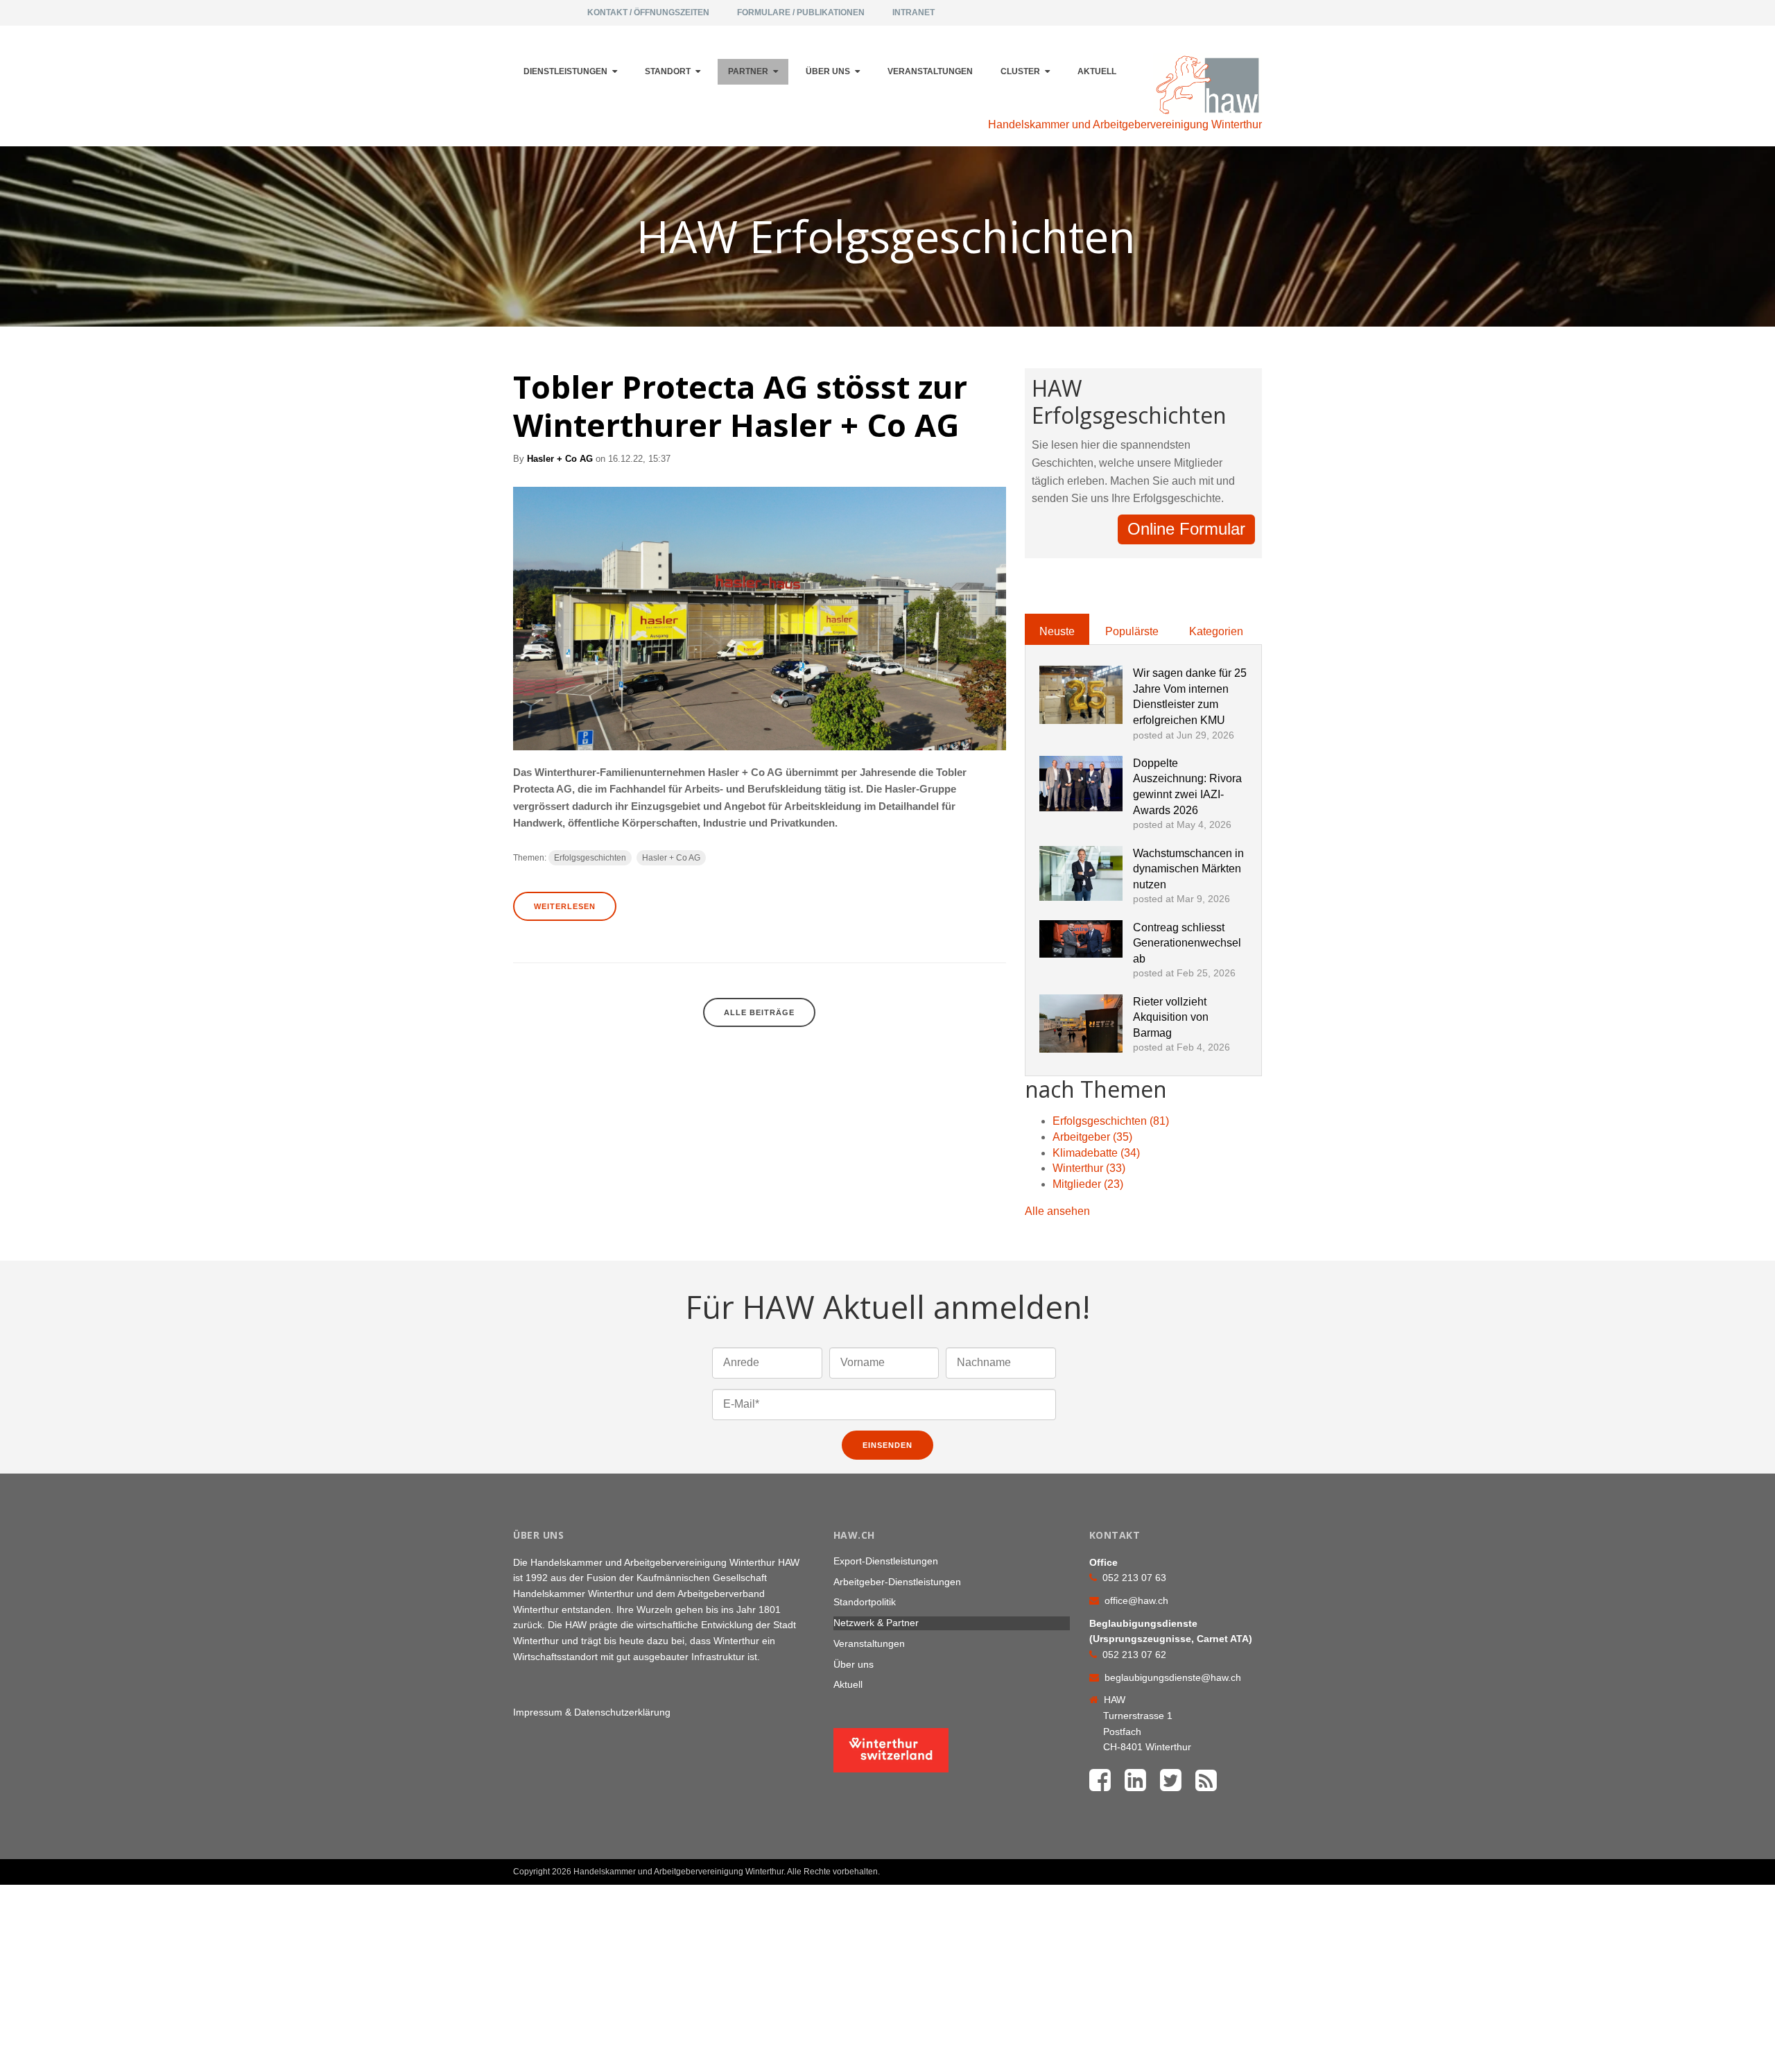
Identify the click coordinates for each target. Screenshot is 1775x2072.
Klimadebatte (1096, 1153)
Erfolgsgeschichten (590, 858)
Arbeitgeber (1092, 1137)
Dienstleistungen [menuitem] (565, 71)
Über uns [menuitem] (828, 71)
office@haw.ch (1136, 1600)
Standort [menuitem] (668, 71)
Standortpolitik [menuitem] (865, 1602)
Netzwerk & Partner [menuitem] (876, 1623)
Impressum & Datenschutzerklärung (592, 1712)
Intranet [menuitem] (914, 12)
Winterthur (1089, 1168)
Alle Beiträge (759, 1012)
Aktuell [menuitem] (1097, 71)
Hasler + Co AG (560, 459)
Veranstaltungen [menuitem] (930, 71)
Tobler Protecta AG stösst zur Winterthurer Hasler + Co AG (740, 406)
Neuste (1057, 631)
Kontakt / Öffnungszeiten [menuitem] (648, 12)
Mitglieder (1088, 1184)
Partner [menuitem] (748, 71)
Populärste (1132, 631)
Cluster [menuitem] (1020, 71)
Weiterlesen (565, 906)
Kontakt (1228, 1866)
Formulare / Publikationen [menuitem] (801, 12)
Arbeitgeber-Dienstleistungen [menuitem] (897, 1582)
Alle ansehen (1057, 1211)
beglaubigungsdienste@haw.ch (1173, 1677)
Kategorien (1216, 631)
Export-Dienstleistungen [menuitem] (886, 1561)
